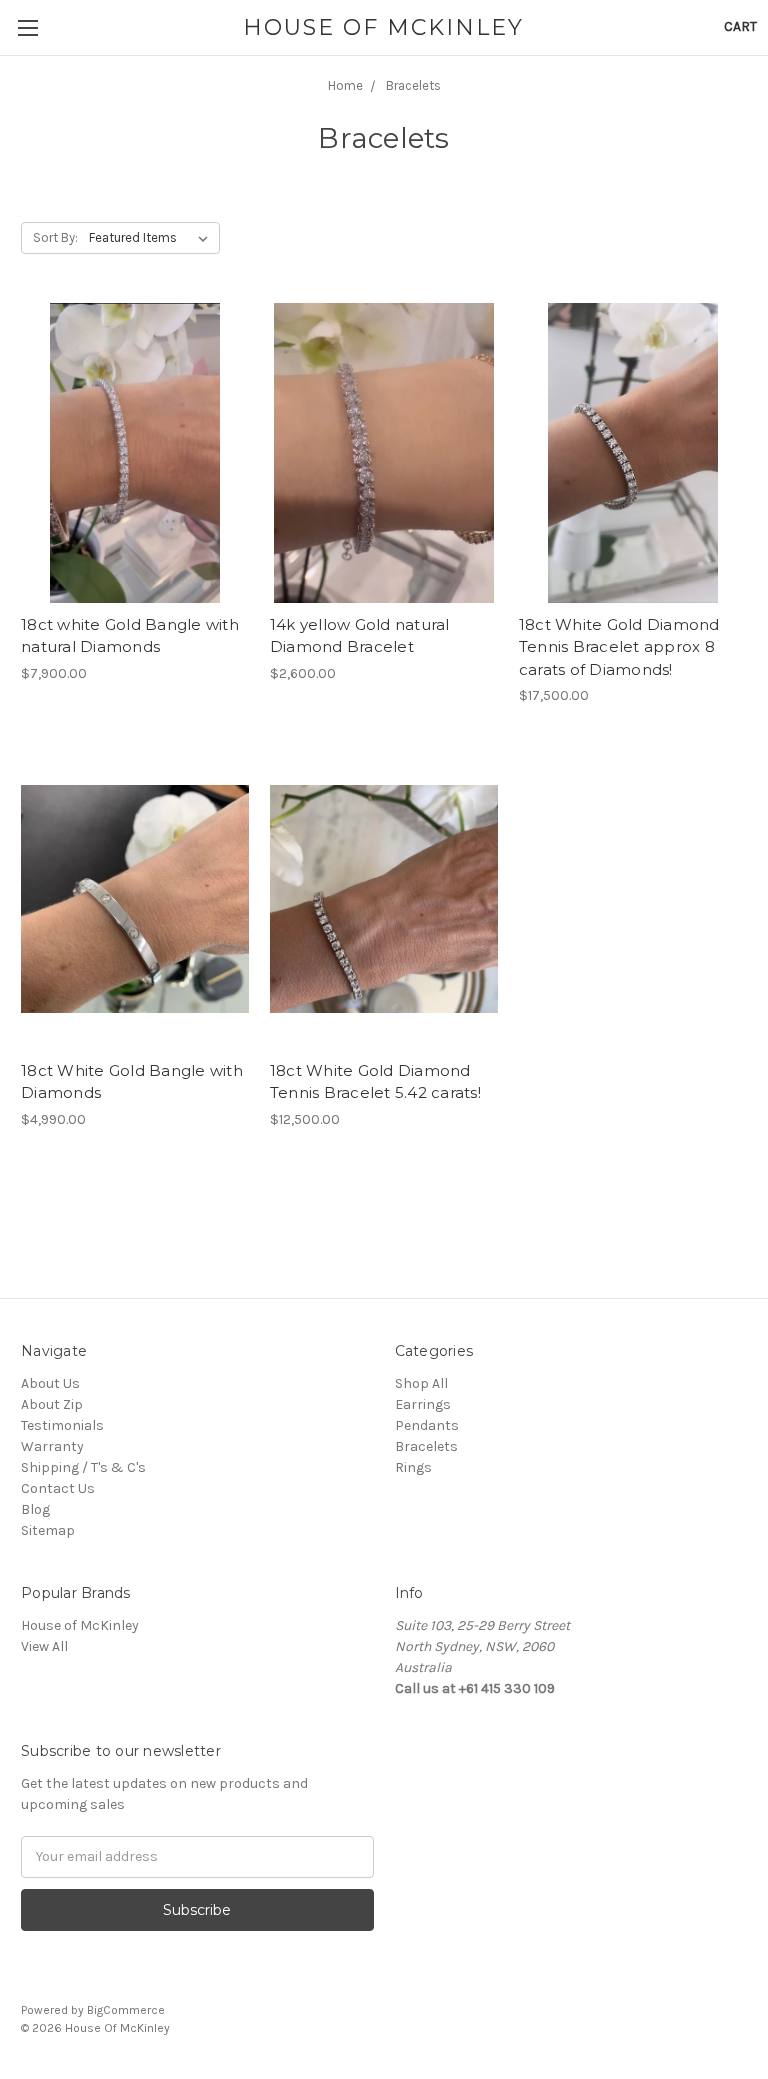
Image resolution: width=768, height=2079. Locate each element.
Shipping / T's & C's (83, 1467)
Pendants (427, 1425)
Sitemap (48, 1530)
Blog (35, 1509)
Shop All (421, 1383)
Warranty (52, 1446)
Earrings (423, 1404)
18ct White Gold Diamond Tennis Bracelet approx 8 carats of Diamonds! (619, 647)
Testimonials (62, 1425)
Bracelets (426, 1446)
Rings (413, 1467)
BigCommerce (126, 2010)
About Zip (52, 1404)
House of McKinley (80, 1625)
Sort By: (55, 237)
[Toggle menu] (27, 27)
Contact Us (58, 1488)
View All (44, 1646)
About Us (50, 1383)
